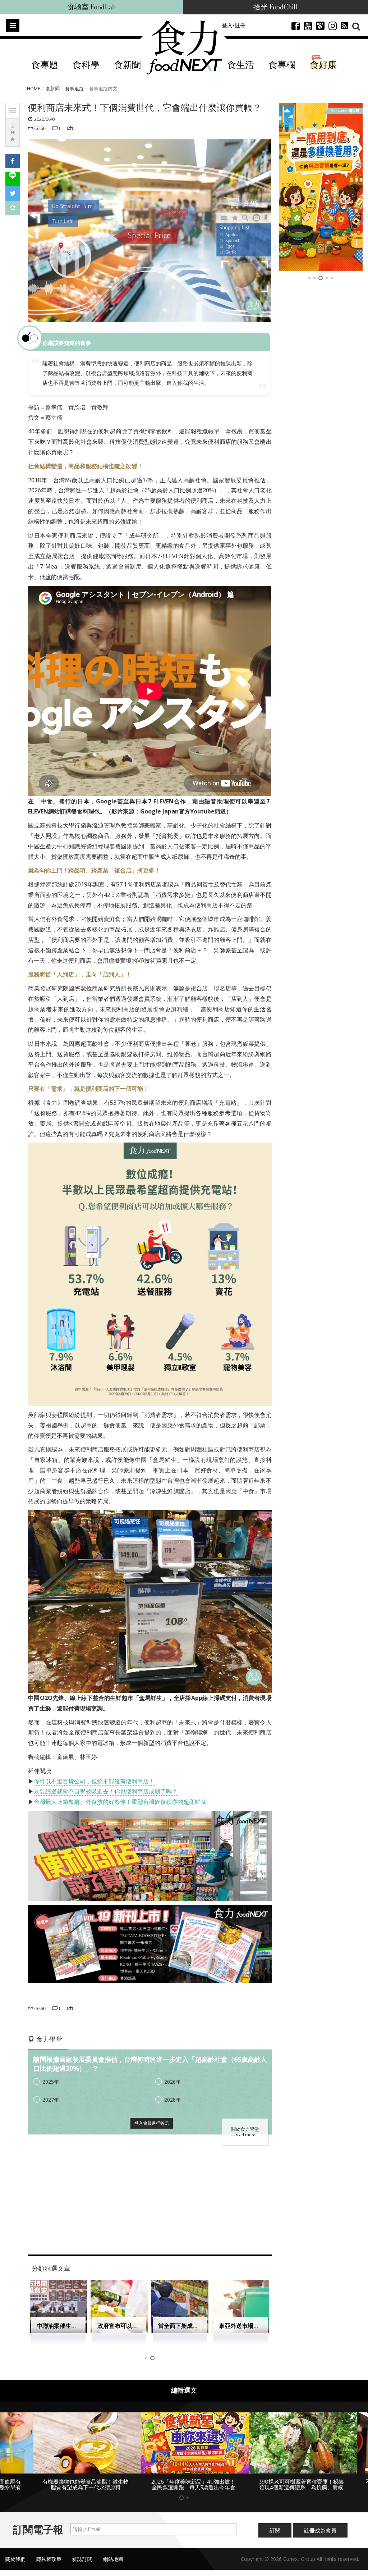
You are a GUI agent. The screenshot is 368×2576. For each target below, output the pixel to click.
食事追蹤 (74, 88)
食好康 (323, 65)
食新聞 (127, 65)
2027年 (51, 2100)
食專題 (45, 65)
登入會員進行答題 (152, 2123)
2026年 (172, 2082)
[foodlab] (321, 187)
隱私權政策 (49, 2565)
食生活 (241, 65)
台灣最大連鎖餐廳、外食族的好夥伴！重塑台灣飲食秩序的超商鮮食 (120, 1802)
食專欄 (282, 65)
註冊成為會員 (320, 2536)
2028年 (172, 2100)
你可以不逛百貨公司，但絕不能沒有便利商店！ (94, 1781)
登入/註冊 (234, 25)
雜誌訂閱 (82, 2565)
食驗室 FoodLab (91, 7)
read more (245, 2135)
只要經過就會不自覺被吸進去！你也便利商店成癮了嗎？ (106, 1791)
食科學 (86, 65)
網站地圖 (113, 2565)
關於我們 (15, 2565)
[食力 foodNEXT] (184, 47)
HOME (34, 88)
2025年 (51, 2082)
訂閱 (275, 2536)
